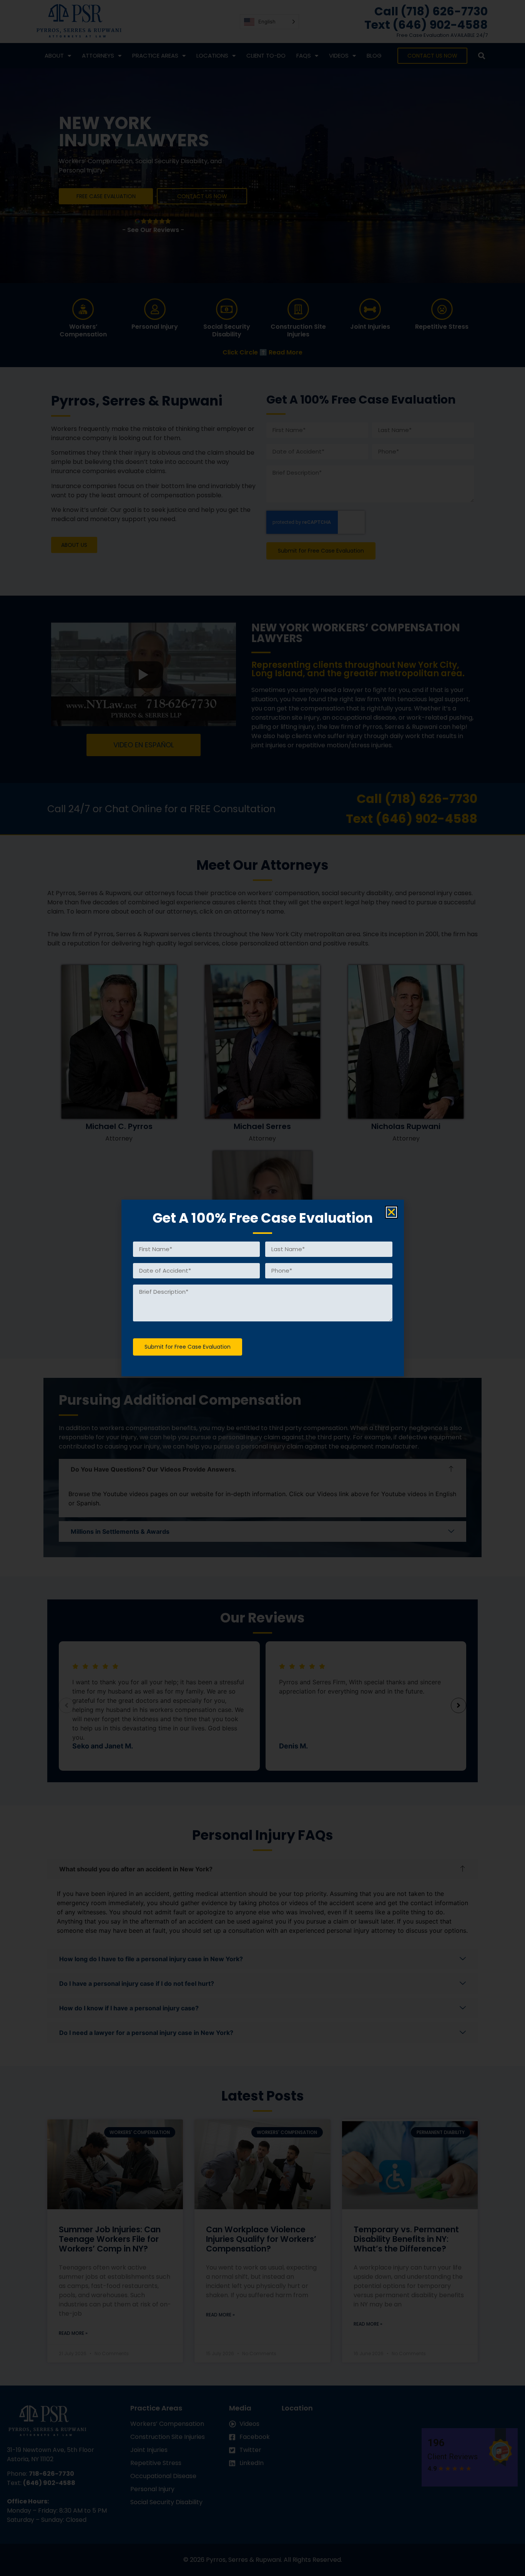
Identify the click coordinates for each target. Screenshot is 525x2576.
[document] (262, 1288)
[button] (391, 1212)
